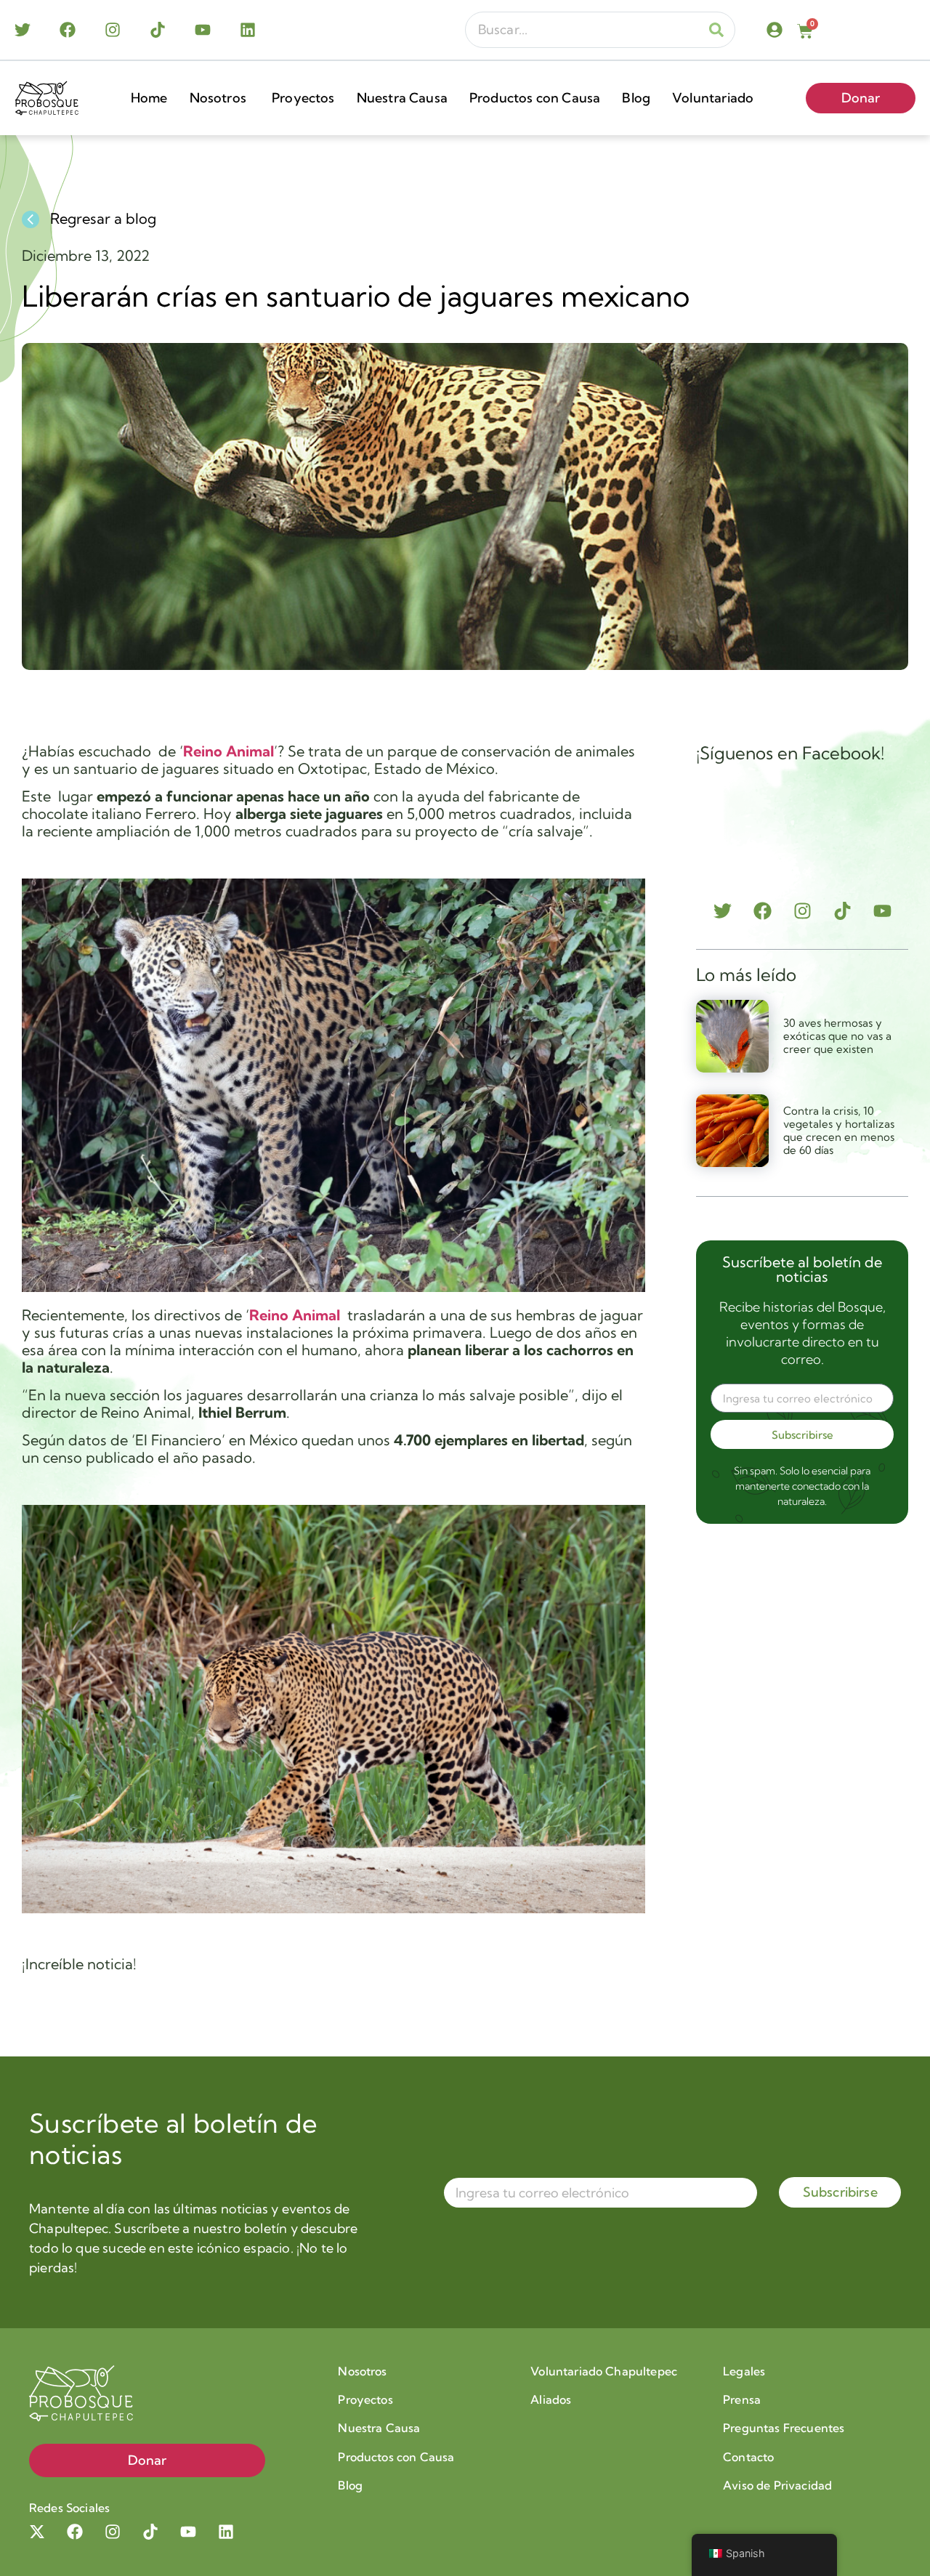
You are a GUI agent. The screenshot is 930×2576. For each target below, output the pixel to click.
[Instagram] (113, 30)
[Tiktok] (158, 30)
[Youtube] (203, 30)
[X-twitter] (37, 2532)
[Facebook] (68, 30)
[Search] (716, 30)
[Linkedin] (248, 30)
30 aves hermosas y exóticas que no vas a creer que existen (837, 1036)
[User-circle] (775, 30)
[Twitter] (23, 30)
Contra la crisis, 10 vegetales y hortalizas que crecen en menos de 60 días (839, 1130)
